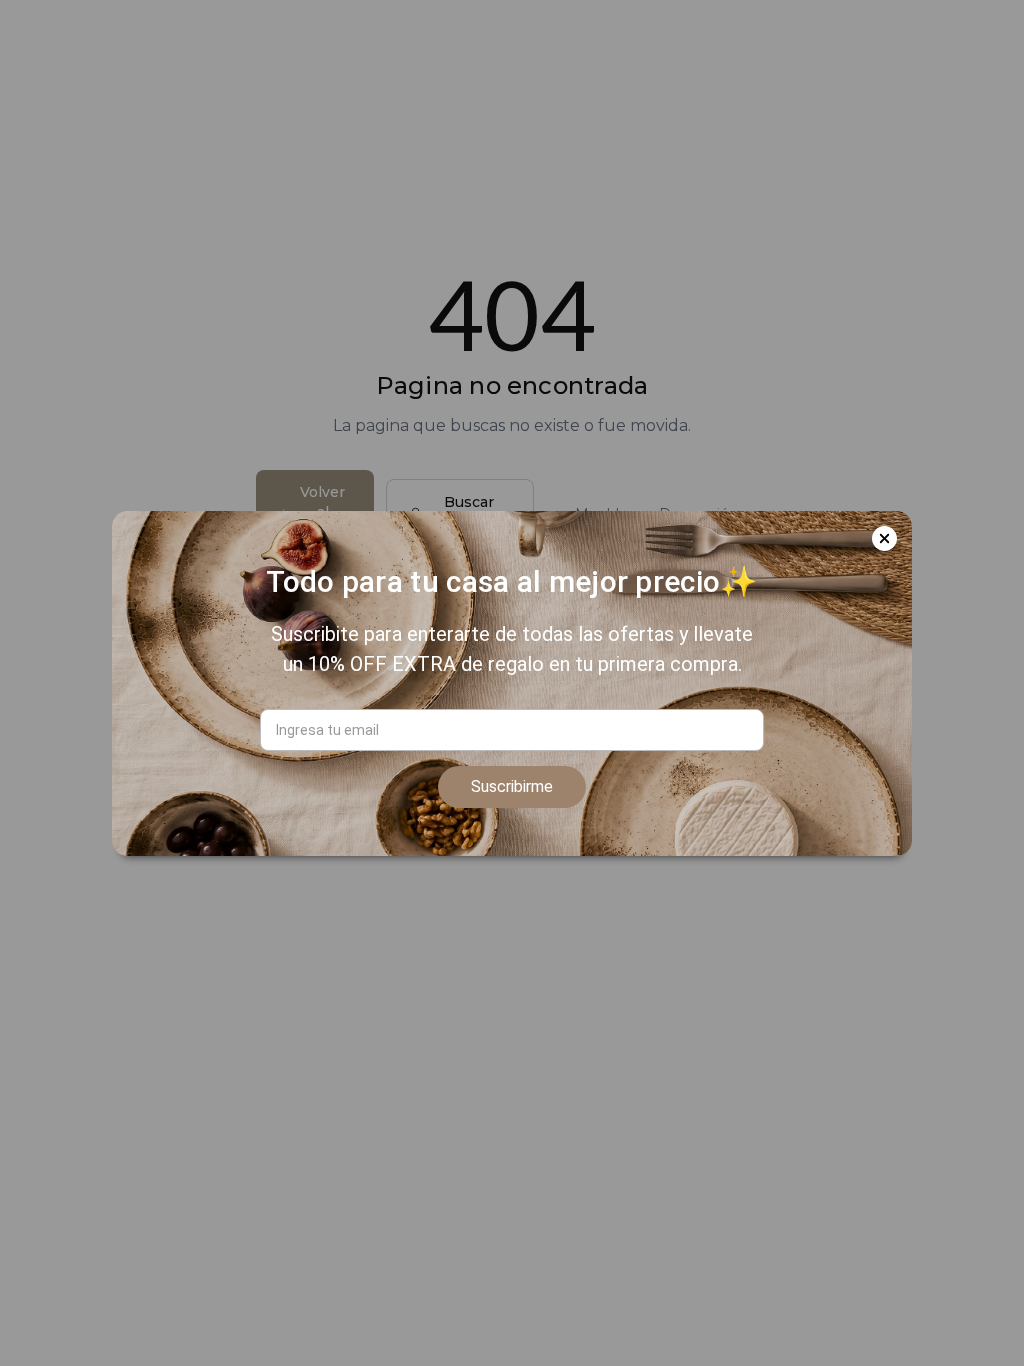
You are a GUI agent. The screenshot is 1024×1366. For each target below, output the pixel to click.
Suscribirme (512, 786)
